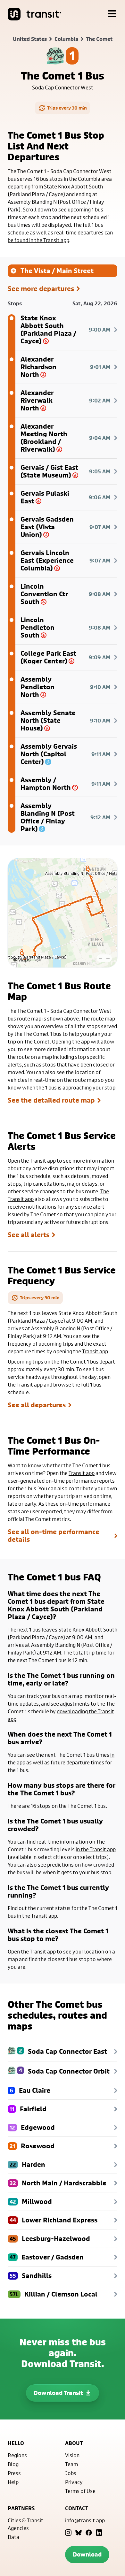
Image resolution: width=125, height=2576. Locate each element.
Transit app (95, 1351)
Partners (21, 2508)
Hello (16, 2443)
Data (13, 2537)
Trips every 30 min (67, 108)
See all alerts (29, 1235)
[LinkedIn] (99, 2533)
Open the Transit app (32, 1161)
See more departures (41, 289)
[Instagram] (68, 2533)
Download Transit (58, 2393)
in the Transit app (96, 1849)
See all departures (37, 1405)
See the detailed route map (51, 1100)
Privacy (74, 2482)
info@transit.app (85, 2520)
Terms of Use (80, 2491)
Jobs (71, 2473)
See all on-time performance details (54, 1536)
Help (13, 2482)
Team (71, 2464)
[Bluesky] (79, 2533)
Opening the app (71, 1041)
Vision (72, 2455)
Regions (17, 2455)
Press (14, 2473)
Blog (13, 2464)
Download (87, 2554)
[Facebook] (89, 2533)
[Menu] (112, 14)
